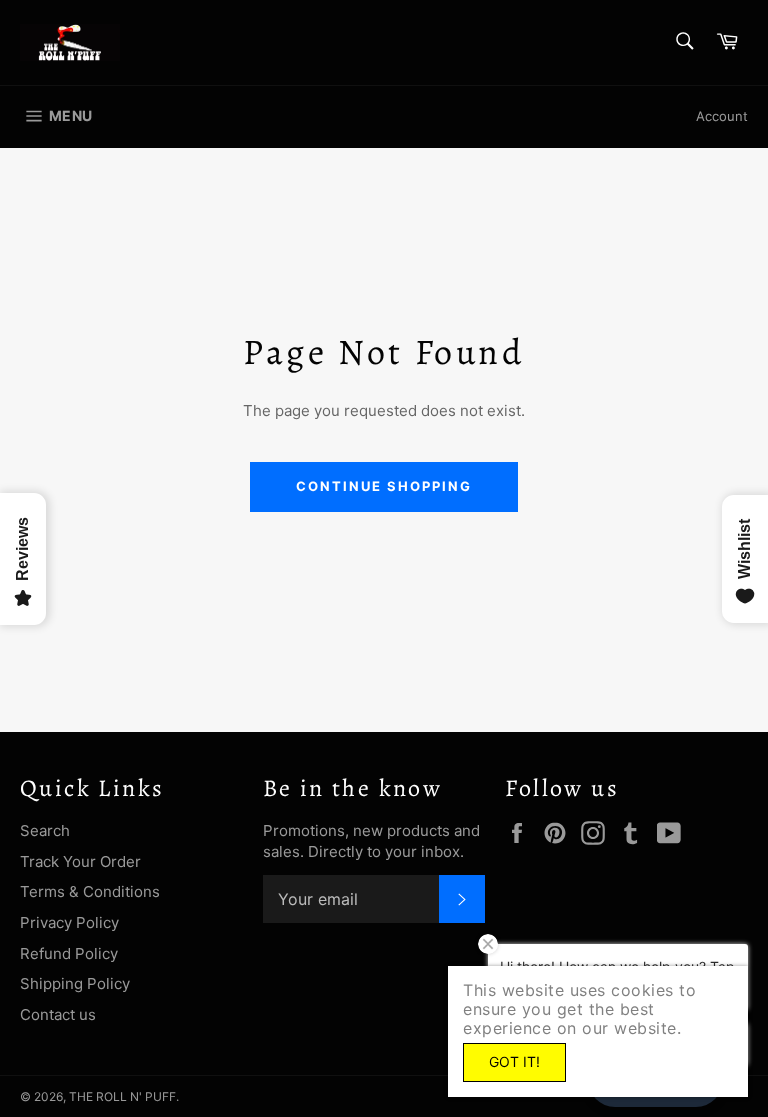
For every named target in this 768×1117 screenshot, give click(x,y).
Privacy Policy (69, 922)
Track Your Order (80, 861)
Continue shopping (383, 486)
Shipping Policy (75, 983)
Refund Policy (69, 953)
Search (45, 830)
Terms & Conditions (90, 891)
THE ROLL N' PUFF (122, 1096)
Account (722, 116)
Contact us (58, 1014)
